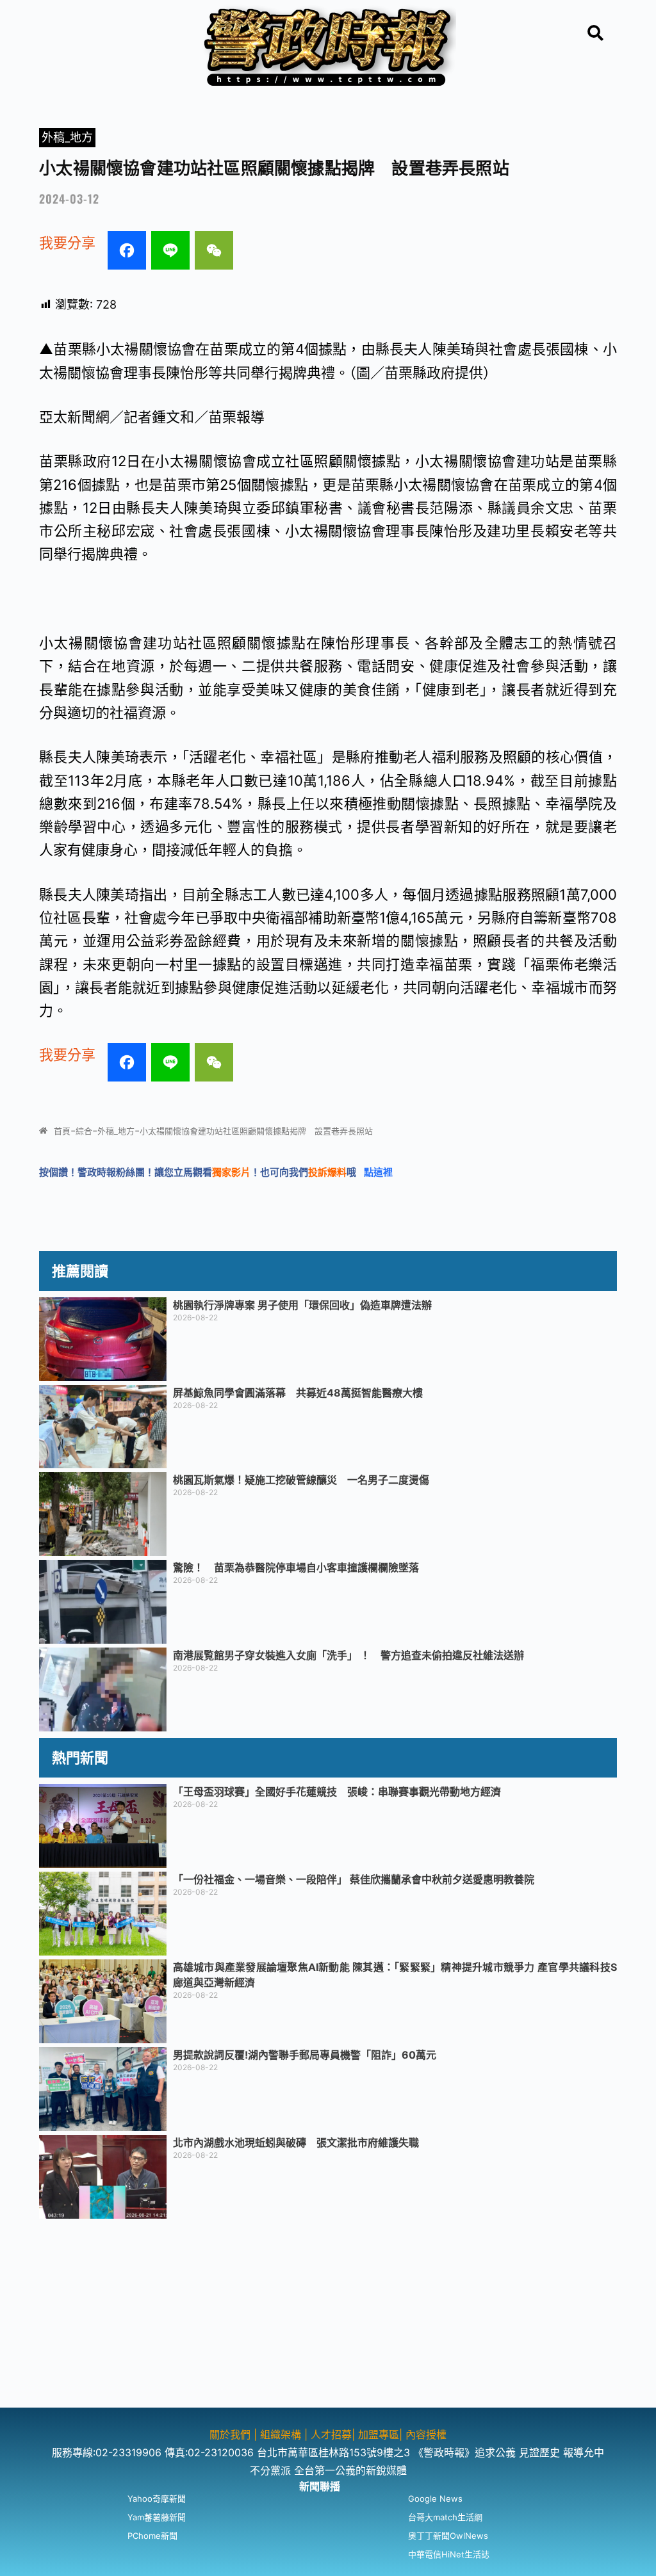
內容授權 (426, 2434)
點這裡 (378, 1172)
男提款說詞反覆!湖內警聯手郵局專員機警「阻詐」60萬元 (305, 2055)
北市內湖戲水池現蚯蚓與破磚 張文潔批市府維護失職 (296, 2143)
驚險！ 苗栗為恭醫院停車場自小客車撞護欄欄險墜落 (296, 1567)
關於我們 (232, 2434)
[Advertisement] (328, 2318)
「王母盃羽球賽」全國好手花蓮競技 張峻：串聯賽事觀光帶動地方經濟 (337, 1792)
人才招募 (331, 2434)
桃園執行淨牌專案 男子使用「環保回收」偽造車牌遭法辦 (302, 1305)
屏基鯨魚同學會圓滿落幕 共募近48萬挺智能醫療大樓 (298, 1393)
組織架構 (281, 2434)
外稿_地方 (67, 137)
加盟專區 (379, 2434)
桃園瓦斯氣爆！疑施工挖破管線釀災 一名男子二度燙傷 (301, 1480)
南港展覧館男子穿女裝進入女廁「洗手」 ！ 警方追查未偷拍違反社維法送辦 (348, 1655)
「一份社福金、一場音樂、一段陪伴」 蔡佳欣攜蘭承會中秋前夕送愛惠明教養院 (354, 1879)
